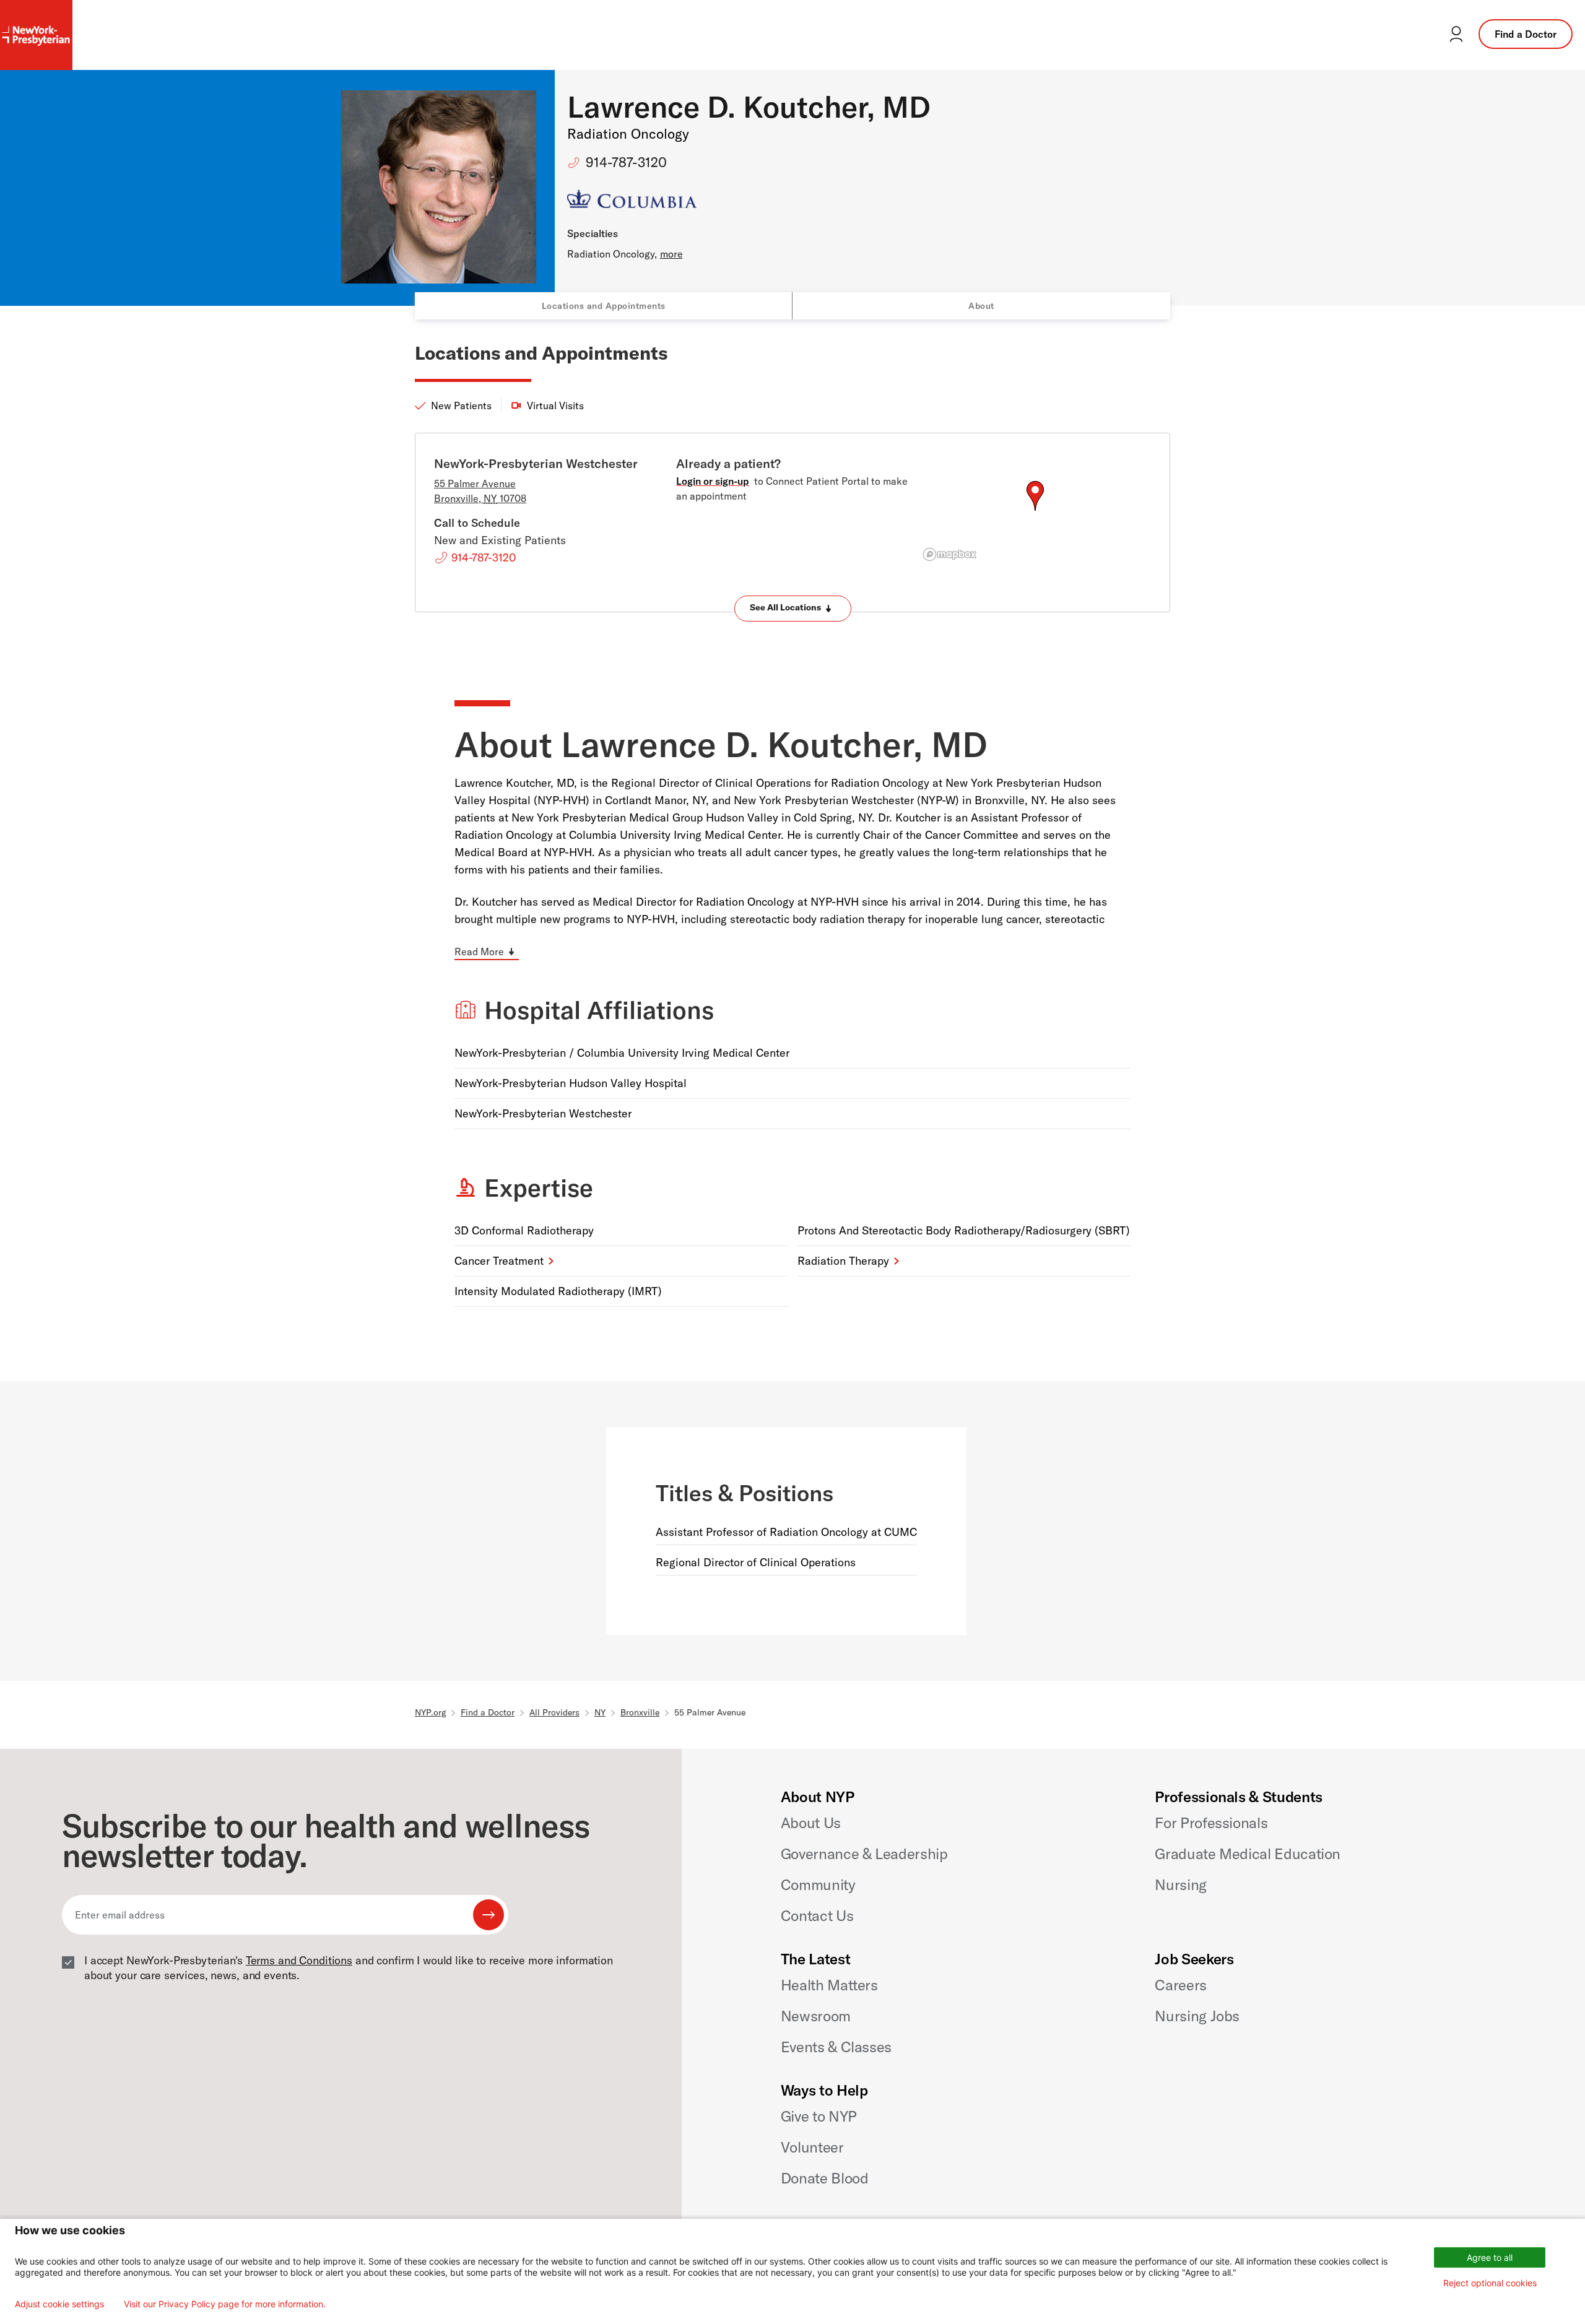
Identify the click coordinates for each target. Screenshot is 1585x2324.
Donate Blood (825, 2178)
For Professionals (1211, 1823)
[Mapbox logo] (950, 554)
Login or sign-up (713, 481)
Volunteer (812, 2147)
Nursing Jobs (1197, 2016)
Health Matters (829, 1985)
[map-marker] (1035, 496)
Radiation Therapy (843, 1261)
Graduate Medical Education (1248, 1854)
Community (818, 1884)
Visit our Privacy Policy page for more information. (225, 2304)
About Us (811, 1823)
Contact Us (817, 1915)
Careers (1180, 1985)
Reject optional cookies (1490, 2283)
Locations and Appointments (604, 306)
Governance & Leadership (864, 1854)
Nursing (1180, 1884)
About (981, 306)
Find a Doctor (1526, 34)
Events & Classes (836, 2047)
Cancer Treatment (499, 1261)
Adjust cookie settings (59, 2304)
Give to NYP (819, 2116)
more (671, 254)
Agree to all (1490, 2257)
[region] (1035, 511)
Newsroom (816, 2016)
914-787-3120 (626, 162)
